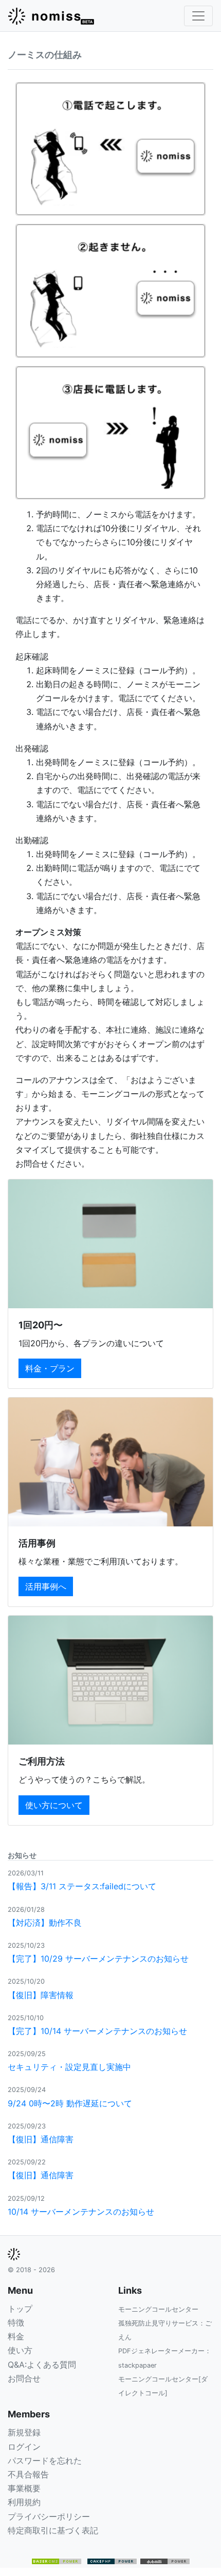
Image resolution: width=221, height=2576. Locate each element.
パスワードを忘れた (45, 2461)
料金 (16, 2336)
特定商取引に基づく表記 (53, 2530)
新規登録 (24, 2432)
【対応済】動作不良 (45, 1923)
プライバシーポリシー (49, 2516)
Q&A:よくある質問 (42, 2365)
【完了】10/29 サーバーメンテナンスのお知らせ (98, 1959)
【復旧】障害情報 (41, 1995)
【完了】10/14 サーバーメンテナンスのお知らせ (97, 2031)
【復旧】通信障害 (41, 2139)
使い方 (20, 2350)
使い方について (54, 1805)
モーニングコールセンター (158, 2309)
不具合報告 (28, 2474)
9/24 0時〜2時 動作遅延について (70, 2103)
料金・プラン (50, 1368)
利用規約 (24, 2502)
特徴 (16, 2322)
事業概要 (24, 2488)
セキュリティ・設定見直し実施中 (69, 2067)
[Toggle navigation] (198, 16)
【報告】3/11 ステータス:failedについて (82, 1886)
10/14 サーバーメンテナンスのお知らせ (81, 2212)
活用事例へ (46, 1586)
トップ (20, 2309)
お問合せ (24, 2378)
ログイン (24, 2447)
